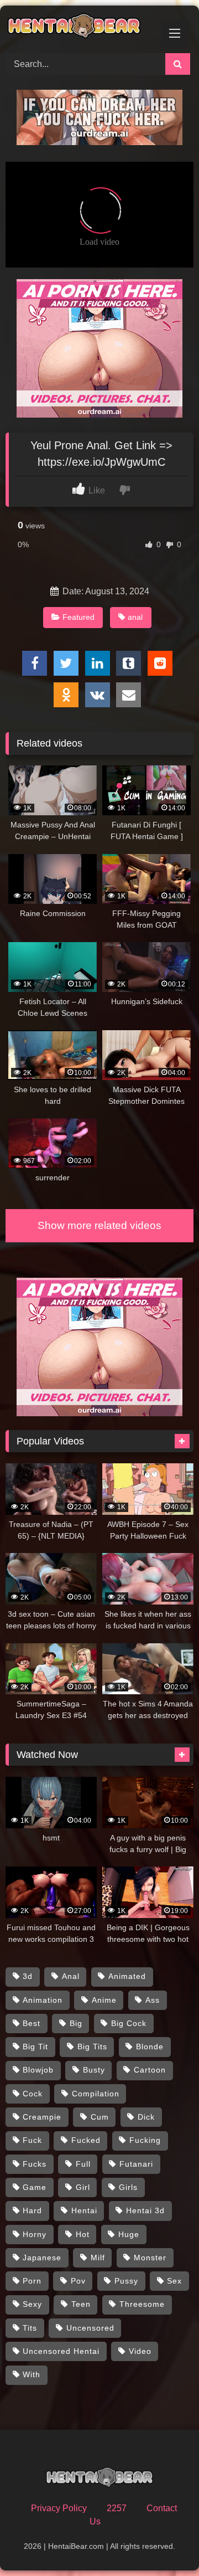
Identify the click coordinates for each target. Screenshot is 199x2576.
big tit (35, 2047)
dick (146, 2117)
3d (28, 1976)
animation (43, 2000)
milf (98, 2258)
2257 (117, 2508)
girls (128, 2187)
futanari (136, 2164)
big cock (129, 2023)
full (83, 2164)
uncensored (90, 2328)
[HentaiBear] (82, 28)
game (35, 2187)
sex (174, 2281)
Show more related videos (99, 1225)
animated (127, 1976)
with (32, 2374)
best (32, 2023)
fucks (35, 2164)
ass (153, 2000)
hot (83, 2234)
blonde (150, 2047)
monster (150, 2258)
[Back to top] (165, 2543)
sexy (32, 2304)
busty (94, 2070)
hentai (84, 2210)
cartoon (150, 2070)
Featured (78, 617)
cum (100, 2117)
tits (30, 2328)
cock (33, 2094)
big (76, 2023)
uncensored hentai (61, 2351)
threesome (142, 2304)
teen (81, 2304)
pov (78, 2281)
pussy (126, 2281)
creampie (42, 2117)
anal (135, 617)
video (140, 2351)
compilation (96, 2094)
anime (104, 2000)
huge (129, 2234)
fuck (32, 2140)
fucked (86, 2140)
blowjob (38, 2070)
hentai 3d (145, 2210)
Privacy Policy (59, 2508)
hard (32, 2210)
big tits (92, 2047)
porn (32, 2281)
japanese (42, 2258)
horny (35, 2234)
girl (83, 2187)
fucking (145, 2140)
